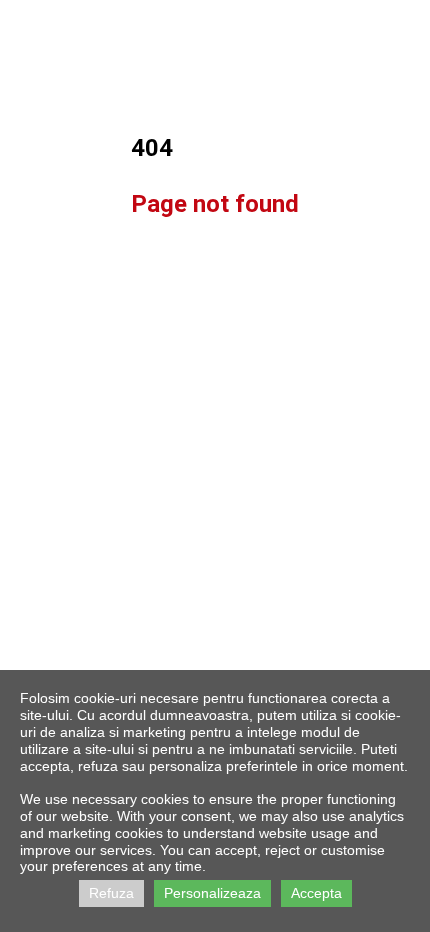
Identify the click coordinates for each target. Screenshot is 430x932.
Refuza (111, 893)
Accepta (316, 893)
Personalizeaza (212, 893)
